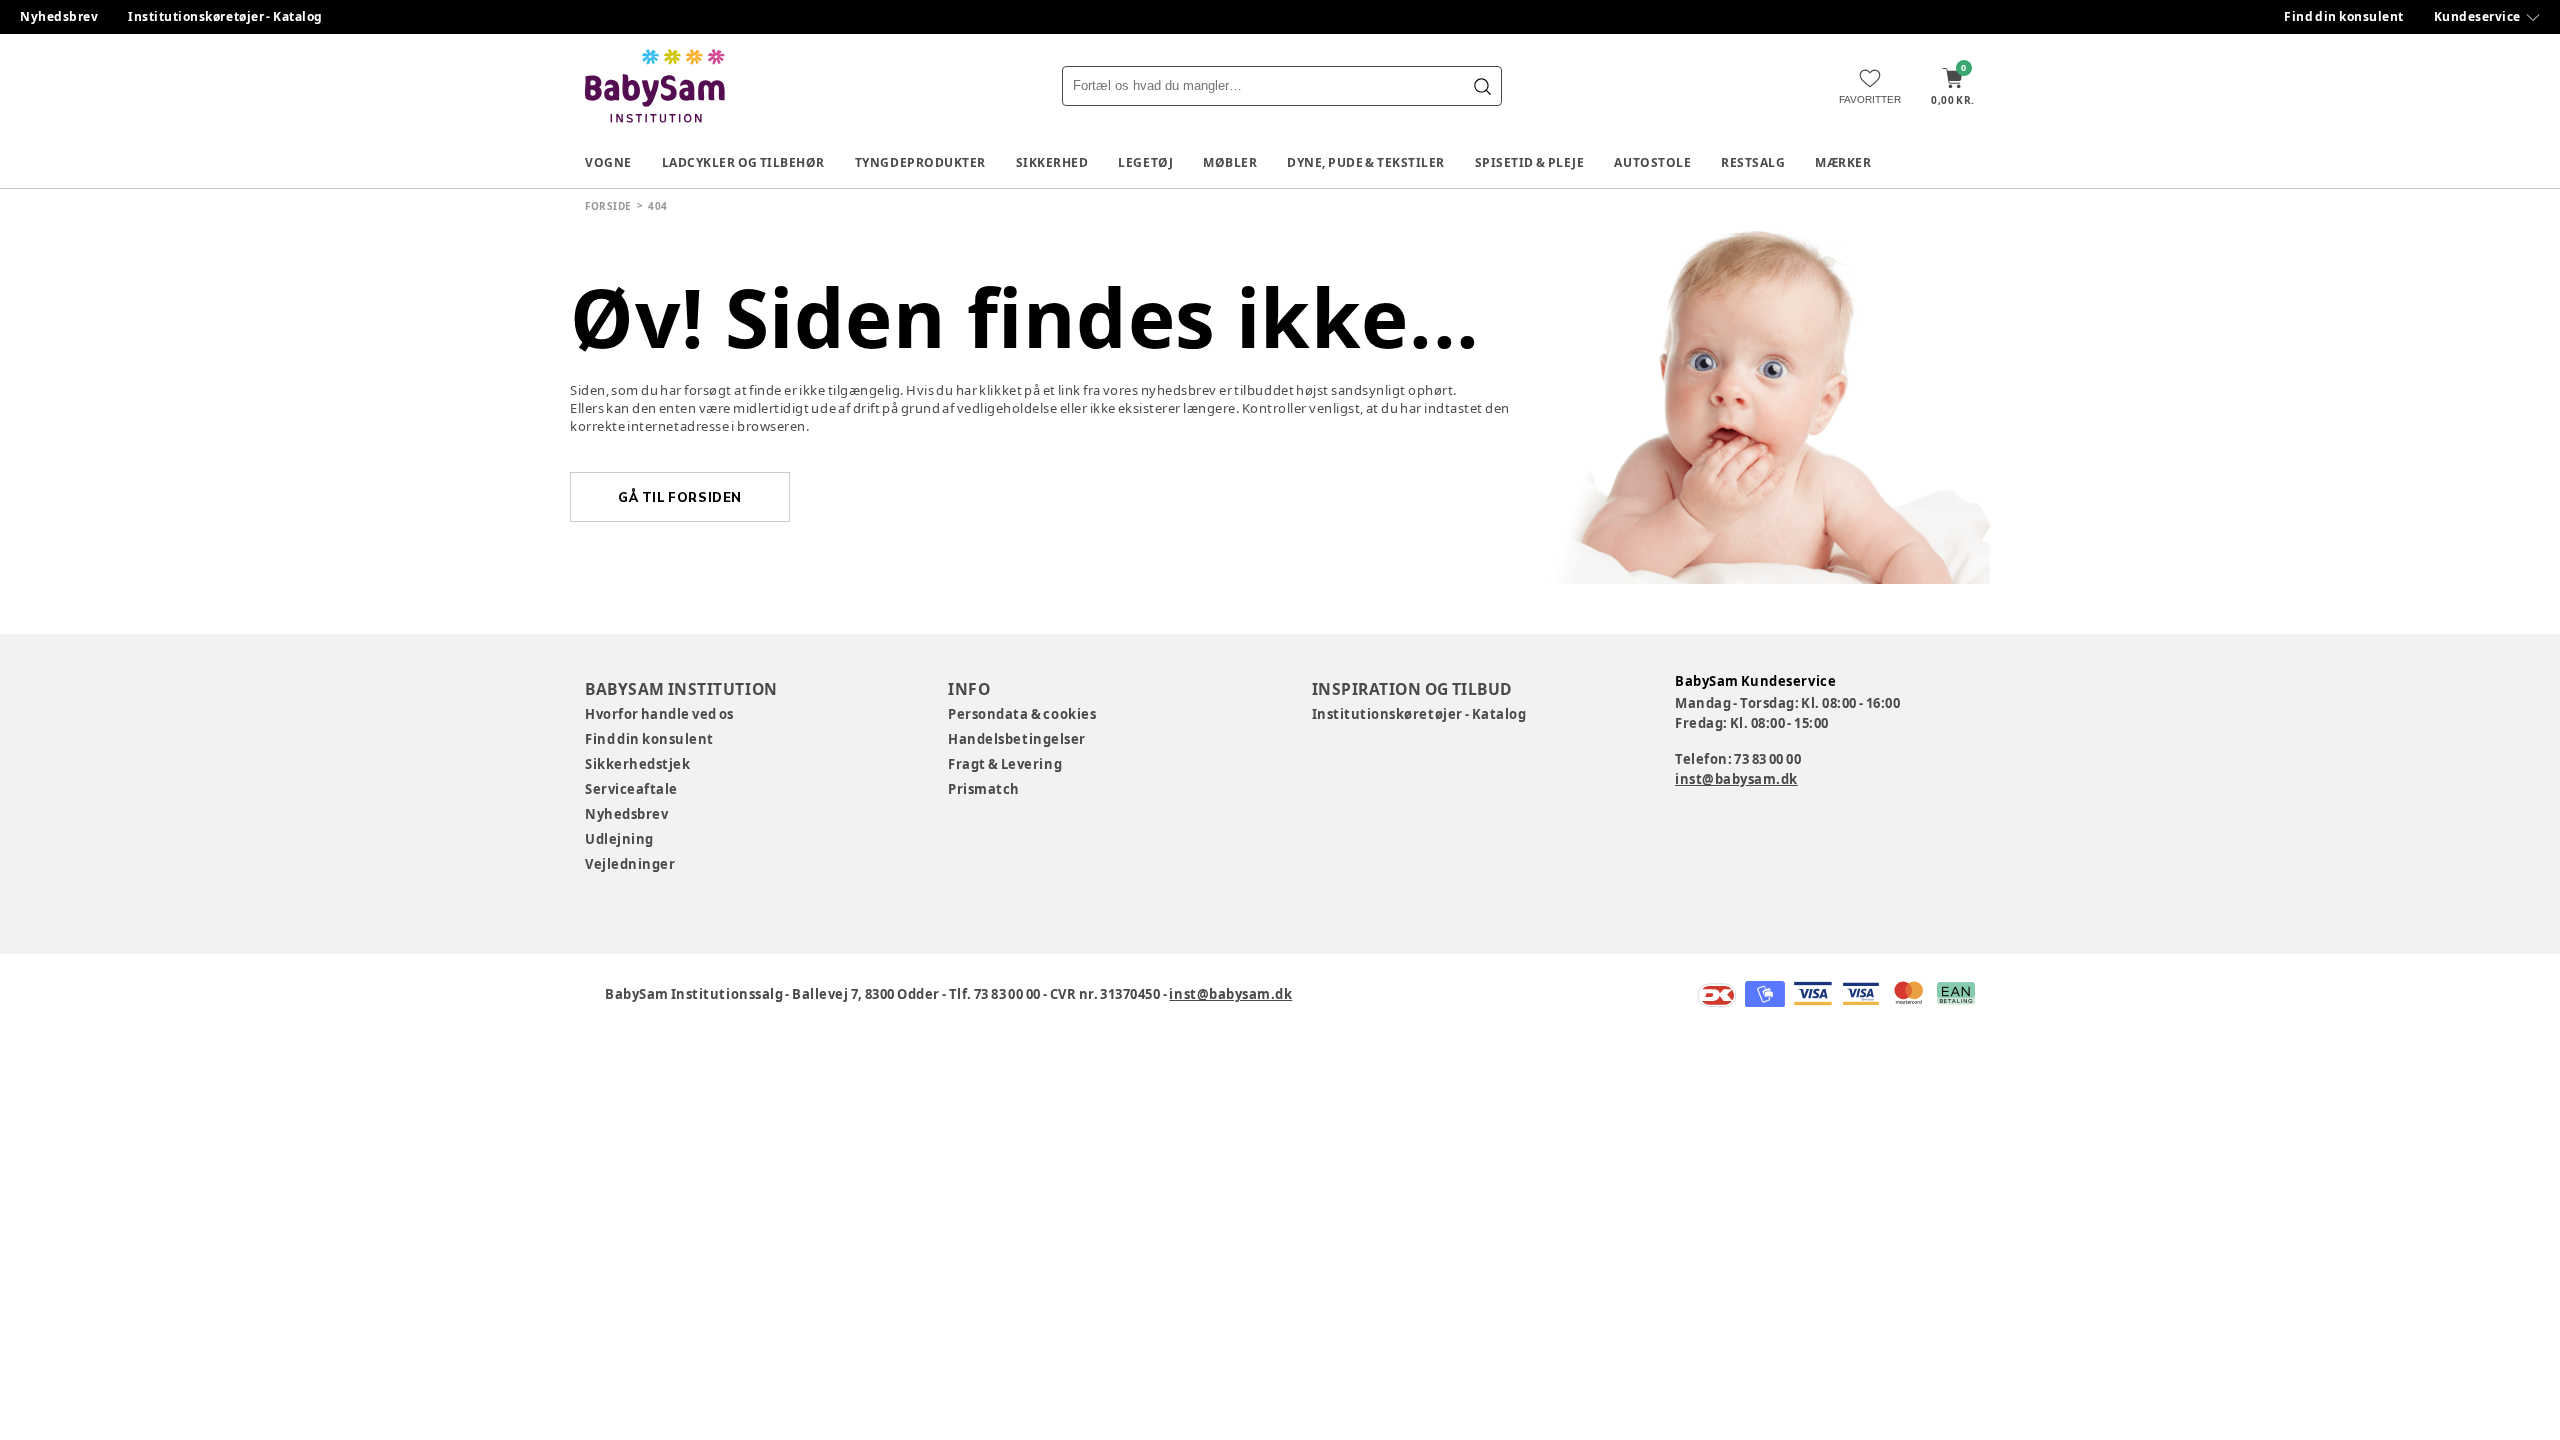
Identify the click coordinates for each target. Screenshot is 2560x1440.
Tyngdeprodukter (920, 162)
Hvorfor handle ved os (659, 714)
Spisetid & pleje (1530, 162)
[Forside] (655, 86)
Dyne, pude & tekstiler (1366, 162)
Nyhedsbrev (59, 16)
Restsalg (1753, 162)
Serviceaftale (631, 789)
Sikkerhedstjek (637, 764)
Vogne (608, 162)
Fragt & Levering (1005, 764)
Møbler (1230, 162)
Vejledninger (630, 864)
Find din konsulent (2344, 16)
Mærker (1843, 162)
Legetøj (1145, 162)
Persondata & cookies (1022, 714)
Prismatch (984, 789)
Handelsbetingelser (1016, 739)
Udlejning (619, 839)
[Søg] (1482, 86)
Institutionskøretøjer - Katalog (225, 16)
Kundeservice (2477, 16)
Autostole (1652, 162)
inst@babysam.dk (1736, 779)
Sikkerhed (1052, 162)
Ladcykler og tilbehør (743, 162)
